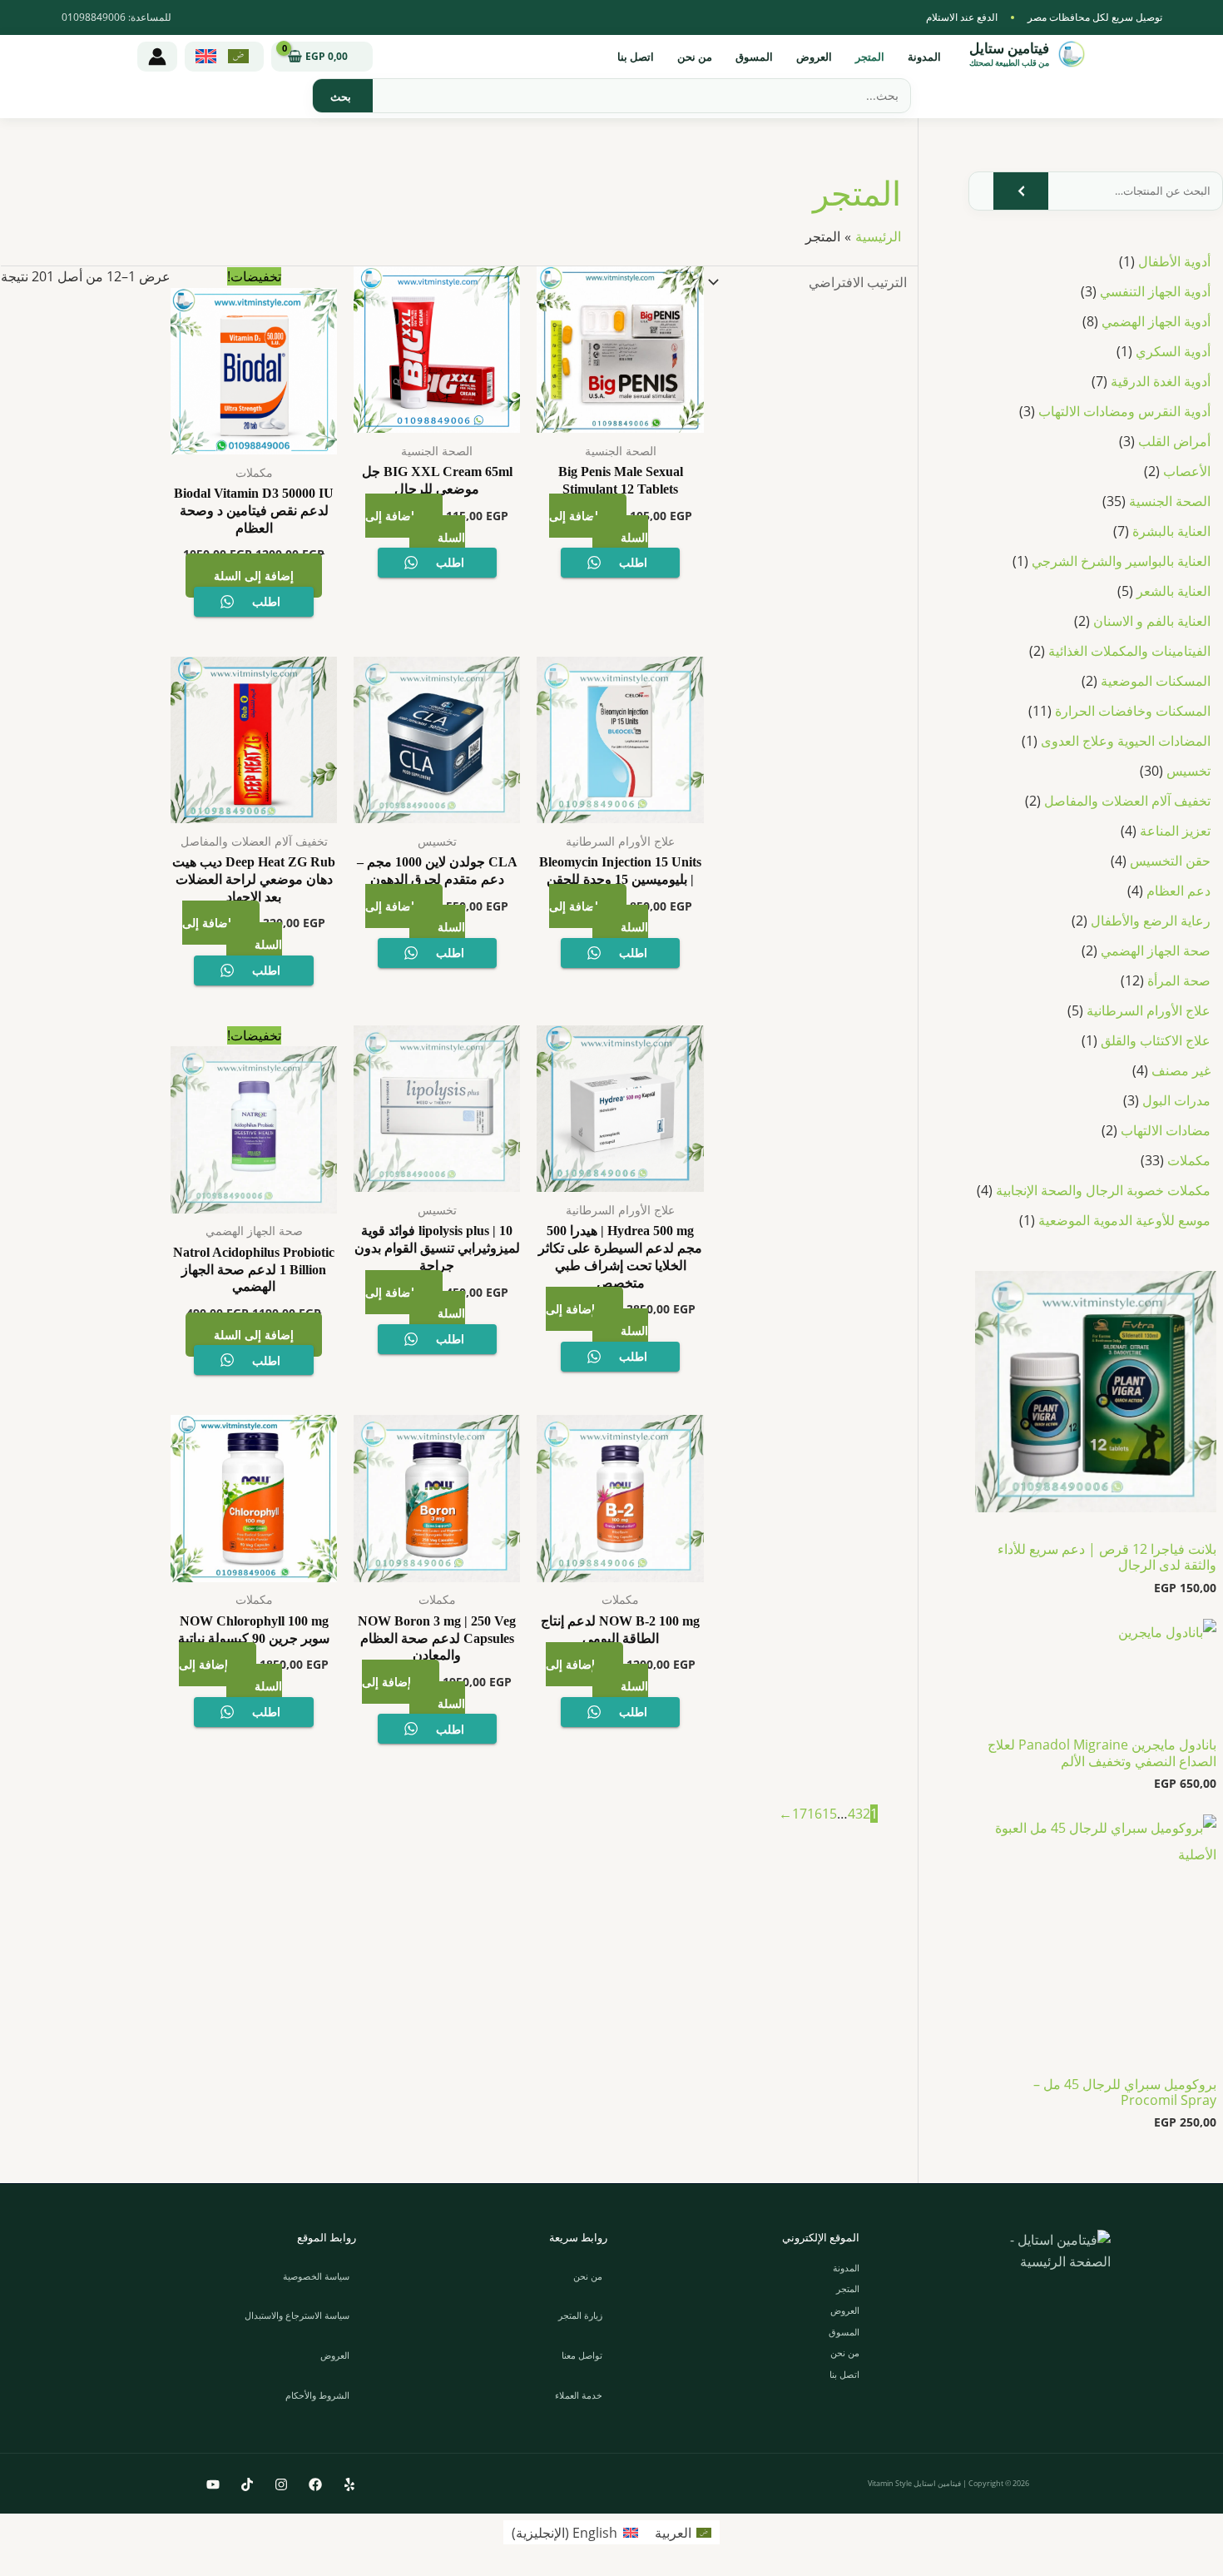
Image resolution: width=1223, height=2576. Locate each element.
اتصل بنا (636, 57)
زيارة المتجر (580, 2315)
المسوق (754, 57)
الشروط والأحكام (317, 2395)
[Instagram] (281, 2484)
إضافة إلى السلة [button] (599, 526)
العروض (814, 57)
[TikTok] (247, 2484)
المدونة (924, 57)
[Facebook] (315, 2484)
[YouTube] (213, 2484)
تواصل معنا (582, 2355)
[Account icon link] (157, 57)
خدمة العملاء (579, 2395)
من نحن (695, 57)
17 (800, 1814)
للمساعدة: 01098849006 (116, 17)
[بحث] (341, 96)
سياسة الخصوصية (316, 2276)
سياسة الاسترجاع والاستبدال (297, 2315)
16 (815, 1814)
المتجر (870, 57)
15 (829, 1814)
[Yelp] (349, 2484)
